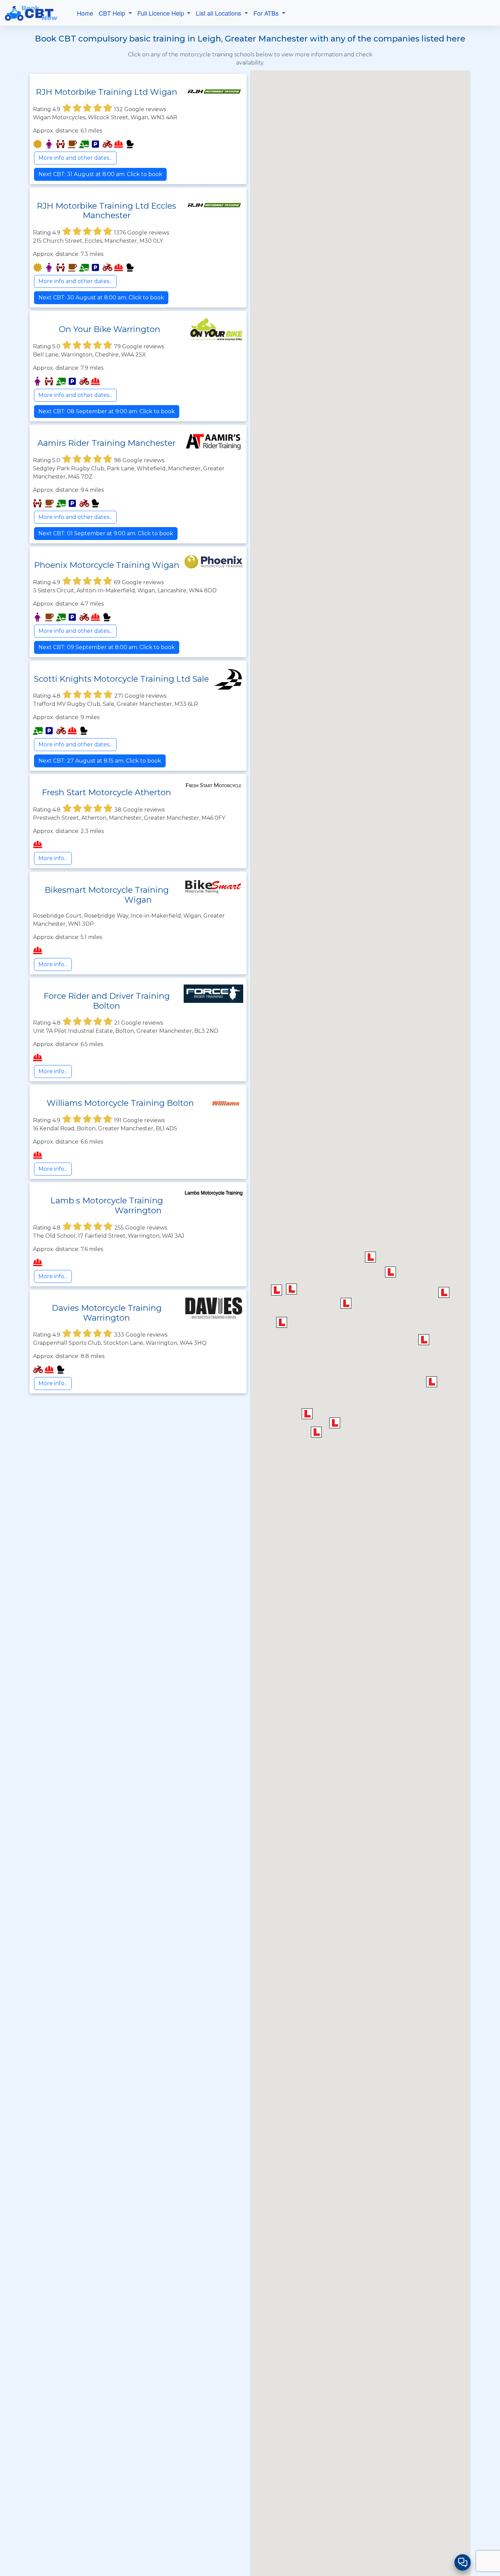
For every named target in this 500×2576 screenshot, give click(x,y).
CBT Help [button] (113, 13)
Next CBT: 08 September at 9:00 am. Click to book (107, 411)
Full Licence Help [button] (162, 13)
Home (85, 13)
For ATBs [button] (267, 13)
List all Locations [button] (219, 13)
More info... (53, 858)
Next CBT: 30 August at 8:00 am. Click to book (101, 298)
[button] (277, 1290)
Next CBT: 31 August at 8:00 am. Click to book (100, 174)
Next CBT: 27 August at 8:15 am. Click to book (100, 761)
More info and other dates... (75, 158)
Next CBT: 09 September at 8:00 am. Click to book (107, 647)
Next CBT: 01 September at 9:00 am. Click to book (106, 533)
